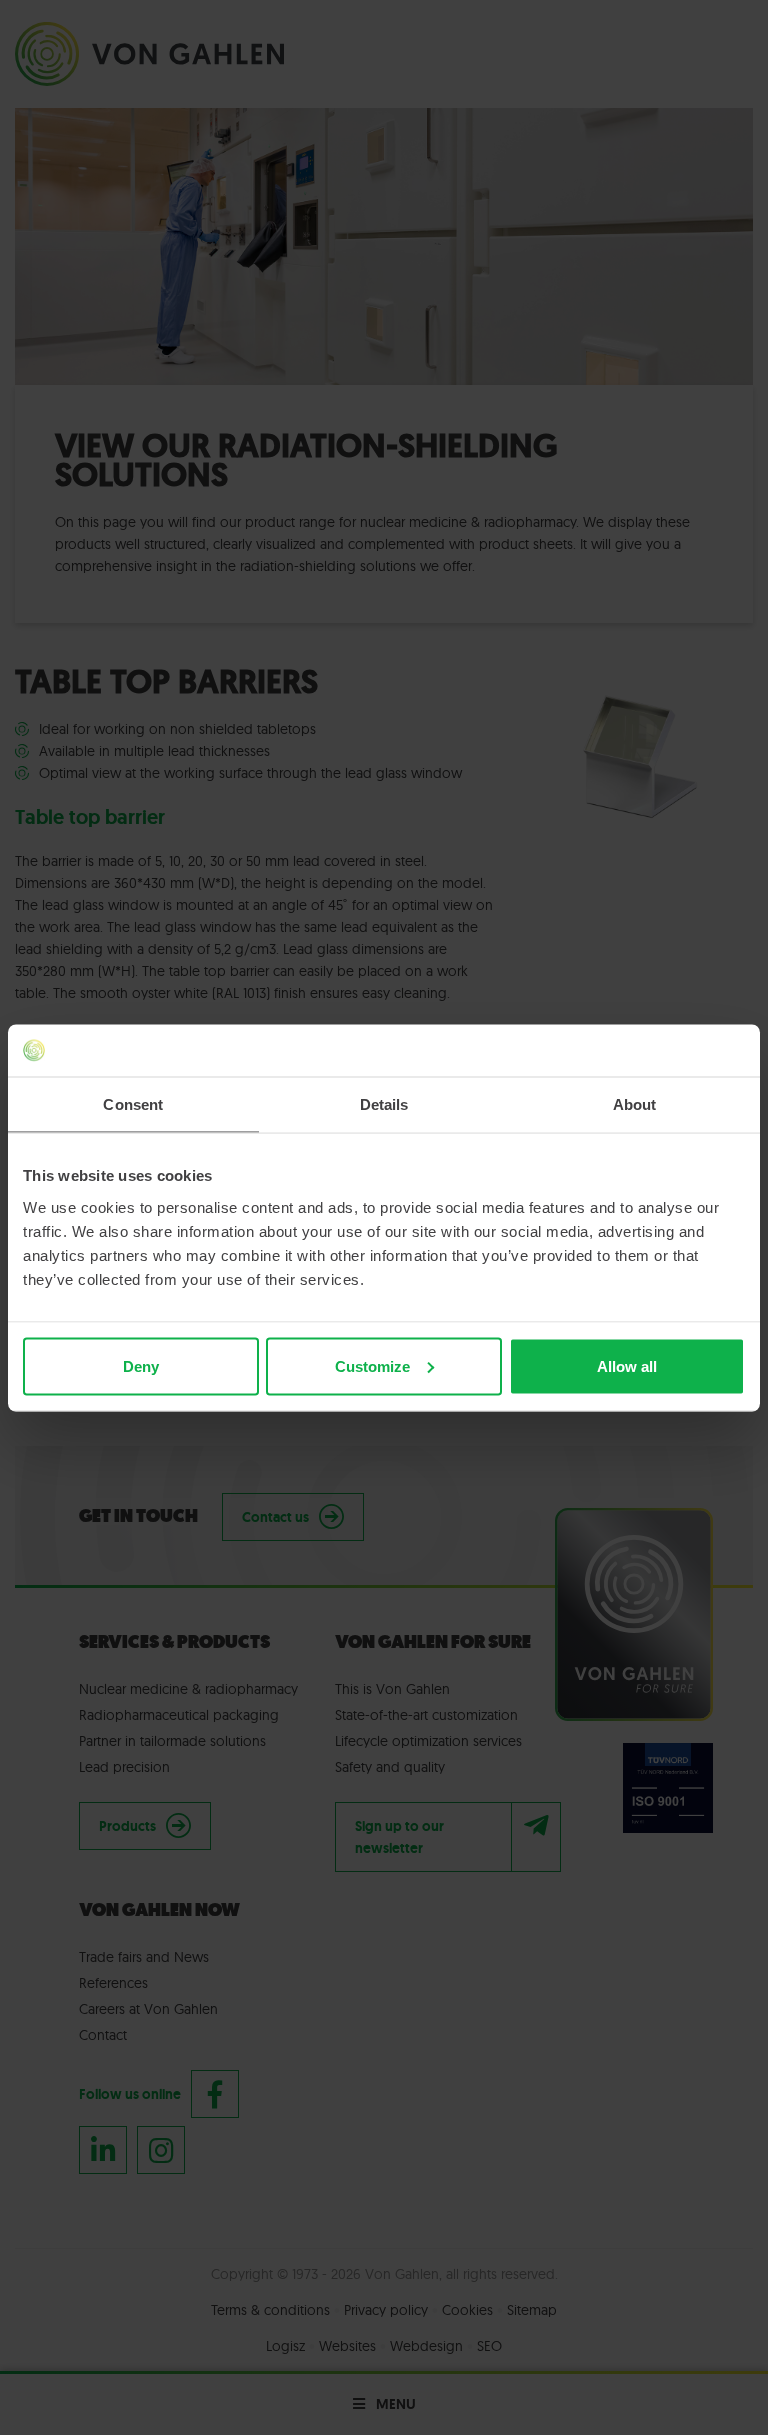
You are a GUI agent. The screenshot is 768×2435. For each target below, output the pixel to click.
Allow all (627, 1365)
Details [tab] (384, 1104)
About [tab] (635, 1104)
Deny (141, 1365)
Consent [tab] (133, 1104)
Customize (372, 1365)
